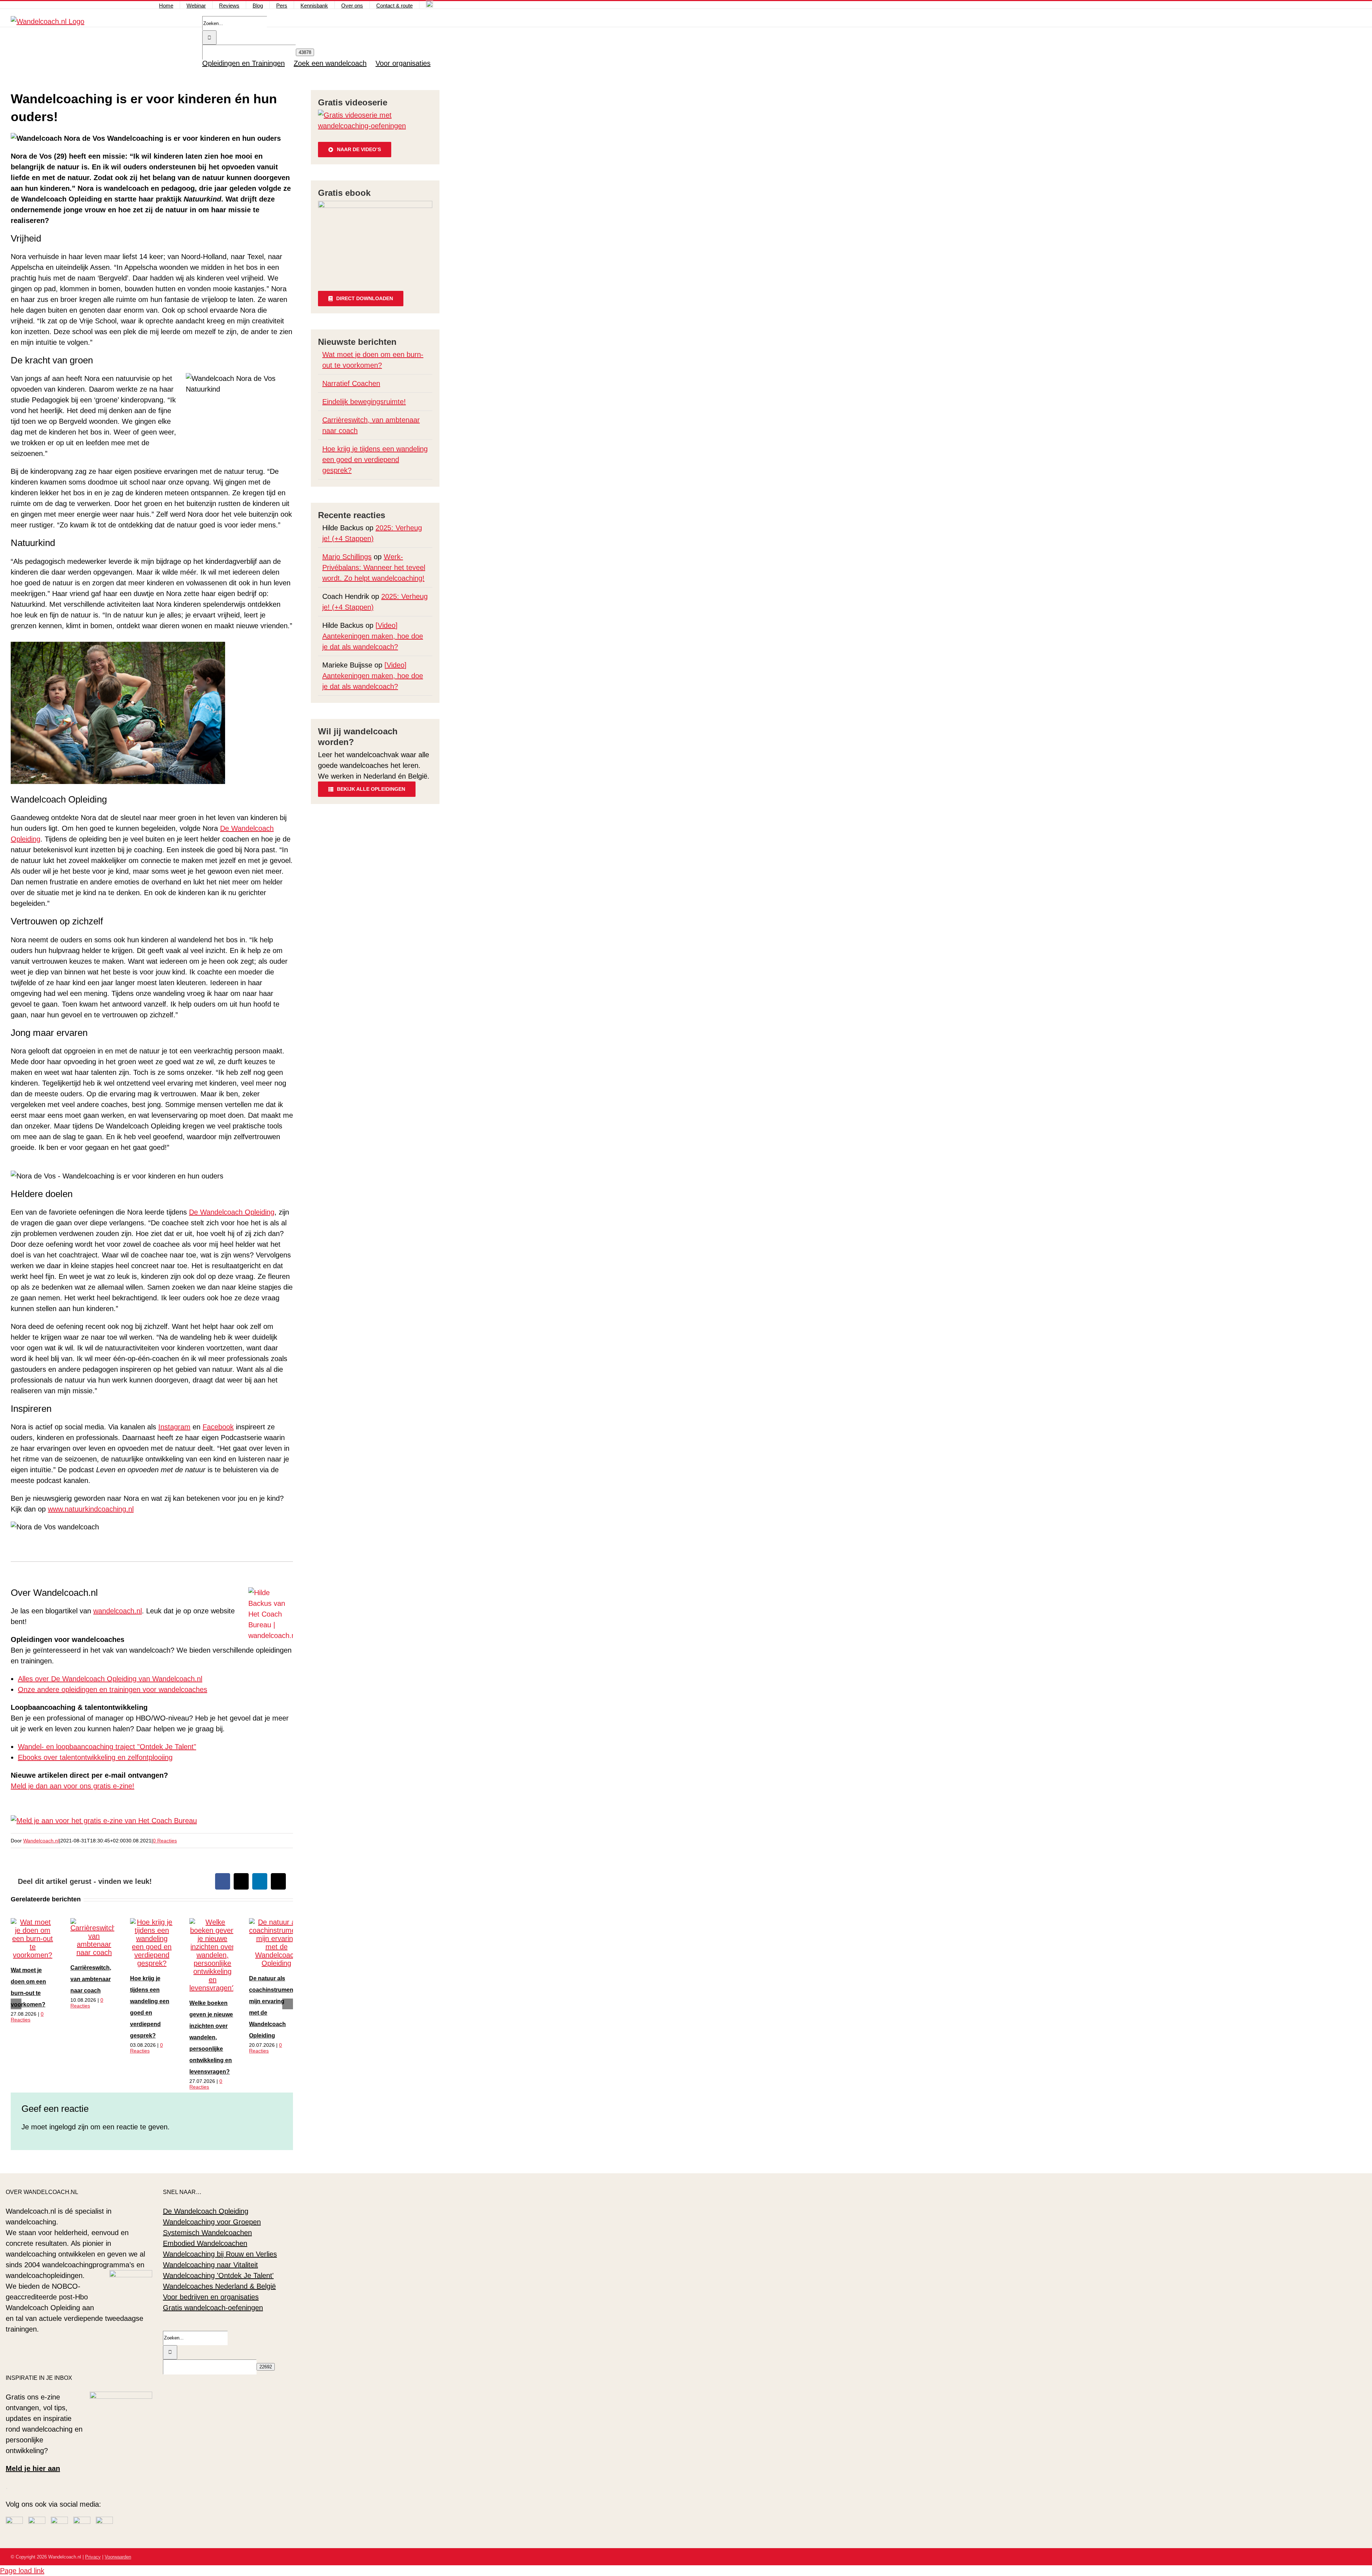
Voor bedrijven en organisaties (211, 2297)
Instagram (174, 1427)
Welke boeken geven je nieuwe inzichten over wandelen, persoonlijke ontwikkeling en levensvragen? (211, 2037)
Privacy (93, 2557)
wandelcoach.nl (118, 1611)
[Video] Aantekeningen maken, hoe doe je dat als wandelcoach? (373, 636)
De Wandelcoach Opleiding (232, 1212)
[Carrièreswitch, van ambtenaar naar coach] (94, 1952)
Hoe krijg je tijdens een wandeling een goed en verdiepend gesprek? (375, 460)
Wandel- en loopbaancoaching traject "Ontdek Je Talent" (107, 1747)
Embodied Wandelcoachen (205, 2243)
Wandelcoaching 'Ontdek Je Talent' (218, 2275)
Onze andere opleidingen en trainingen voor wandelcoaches (113, 1689)
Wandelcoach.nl (41, 1841)
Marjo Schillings (347, 557)
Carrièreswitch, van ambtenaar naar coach (91, 1979)
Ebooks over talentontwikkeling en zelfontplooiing (95, 1757)
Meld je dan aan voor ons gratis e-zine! (73, 1786)
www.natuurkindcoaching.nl (91, 1509)
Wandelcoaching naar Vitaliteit (210, 2265)
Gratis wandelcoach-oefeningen (213, 2308)
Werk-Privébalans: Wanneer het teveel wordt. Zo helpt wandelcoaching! (374, 567)
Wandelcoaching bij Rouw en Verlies (220, 2254)
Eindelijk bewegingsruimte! (364, 402)
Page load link (22, 2571)
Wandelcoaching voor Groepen (212, 2222)
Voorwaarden (118, 2557)
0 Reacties (165, 1841)
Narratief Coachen (351, 383)
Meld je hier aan (33, 2468)
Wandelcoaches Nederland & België (219, 2286)
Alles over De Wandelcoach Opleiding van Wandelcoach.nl (110, 1679)
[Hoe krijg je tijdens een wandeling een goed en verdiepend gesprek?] (152, 1963)
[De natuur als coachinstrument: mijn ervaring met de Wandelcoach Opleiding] (276, 1963)
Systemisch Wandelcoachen (207, 2233)
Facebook (218, 1427)
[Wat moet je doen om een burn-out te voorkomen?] (33, 1955)
